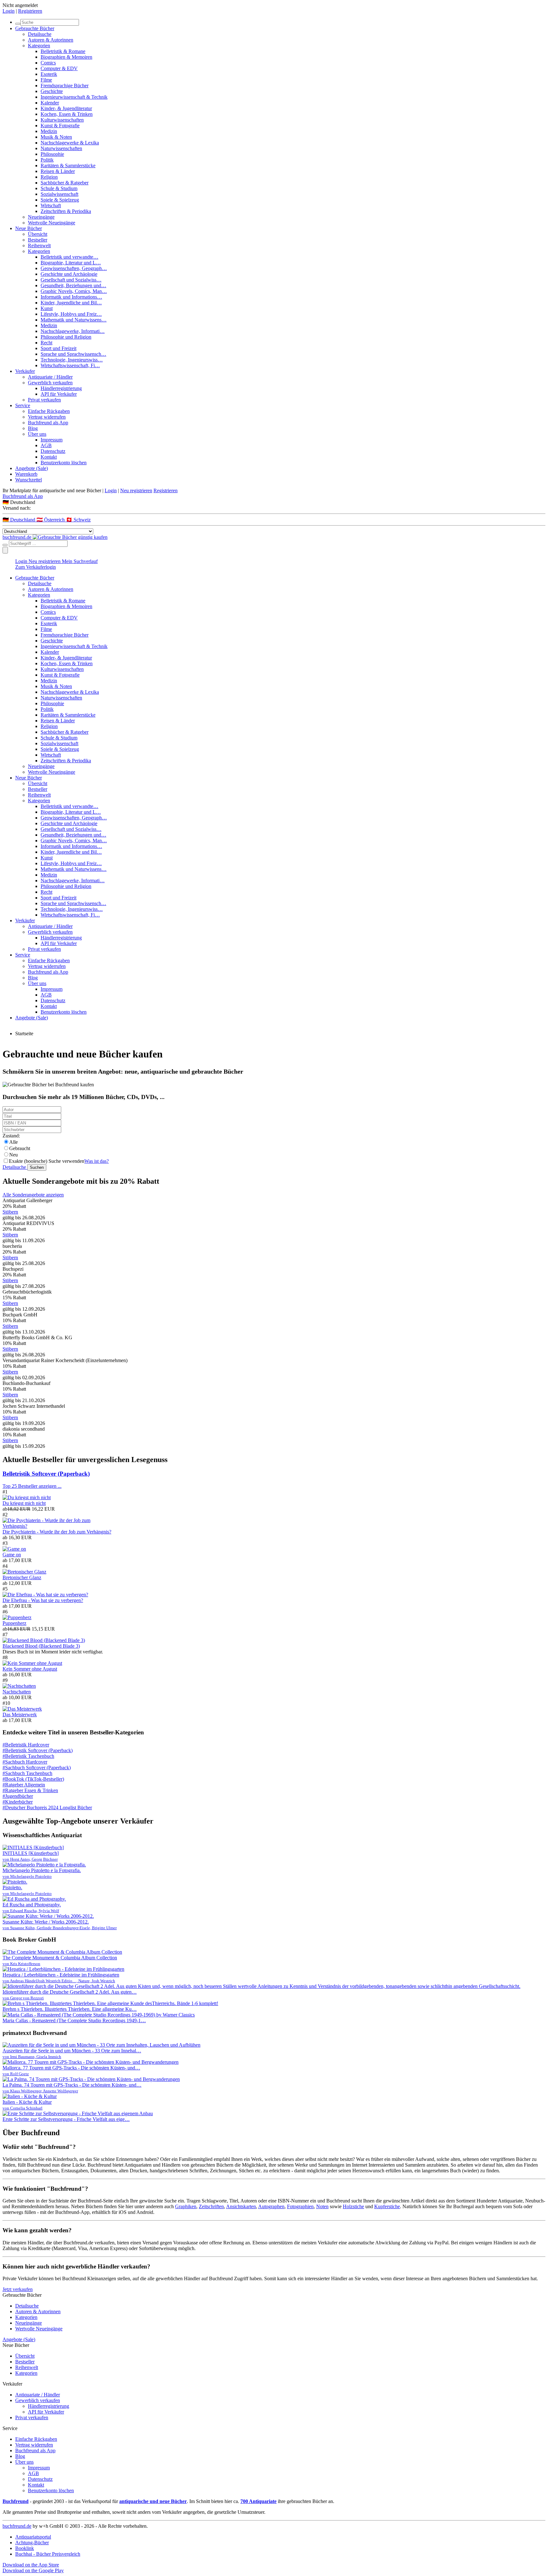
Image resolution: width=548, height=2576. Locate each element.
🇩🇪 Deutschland (20, 520)
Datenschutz (53, 451)
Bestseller (38, 240)
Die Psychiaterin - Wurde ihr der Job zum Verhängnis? (57, 1532)
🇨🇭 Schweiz (78, 520)
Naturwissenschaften (61, 148)
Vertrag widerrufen (47, 417)
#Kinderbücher (18, 1802)
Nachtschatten (17, 1692)
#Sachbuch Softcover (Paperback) (37, 1768)
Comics (48, 63)
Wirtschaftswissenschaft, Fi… (70, 365)
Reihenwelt (39, 245)
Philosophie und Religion (66, 337)
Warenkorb (26, 474)
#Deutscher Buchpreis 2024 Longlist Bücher (47, 1808)
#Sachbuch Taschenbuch (27, 1773)
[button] (274, 502)
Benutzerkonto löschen (64, 463)
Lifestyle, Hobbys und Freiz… (71, 314)
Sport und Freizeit (59, 348)
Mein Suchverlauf (80, 561)
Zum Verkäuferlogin (36, 567)
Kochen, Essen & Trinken (67, 114)
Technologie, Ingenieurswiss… (72, 360)
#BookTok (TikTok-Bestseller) (33, 1779)
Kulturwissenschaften (62, 120)
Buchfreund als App (48, 423)
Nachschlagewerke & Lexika (70, 143)
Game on (12, 1555)
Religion (49, 177)
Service (23, 405)
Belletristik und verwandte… (69, 257)
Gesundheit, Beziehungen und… (73, 285)
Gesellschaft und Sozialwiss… (71, 280)
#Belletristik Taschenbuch (28, 1756)
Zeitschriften (211, 2206)
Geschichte (52, 91)
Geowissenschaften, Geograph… (74, 268)
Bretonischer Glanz (22, 1577)
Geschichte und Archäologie (69, 274)
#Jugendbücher (18, 1796)
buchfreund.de (17, 2526)
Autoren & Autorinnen (51, 40)
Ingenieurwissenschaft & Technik (74, 97)
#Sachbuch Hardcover (25, 1762)
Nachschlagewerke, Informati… (73, 331)
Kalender (50, 103)
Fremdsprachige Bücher (65, 86)
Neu (13, 1155)
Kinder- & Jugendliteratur (66, 108)
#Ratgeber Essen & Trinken (30, 1790)
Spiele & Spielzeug (60, 200)
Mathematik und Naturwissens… (74, 320)
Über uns (37, 434)
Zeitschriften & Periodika (66, 211)
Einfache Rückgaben (49, 411)
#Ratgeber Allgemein (24, 1785)
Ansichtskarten (241, 2206)
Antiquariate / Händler (50, 377)
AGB (46, 445)
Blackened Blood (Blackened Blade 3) (41, 1646)
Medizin (49, 131)
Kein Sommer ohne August (30, 1669)
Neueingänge (41, 217)
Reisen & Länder (58, 171)
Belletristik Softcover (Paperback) (46, 1474)
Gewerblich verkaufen (50, 383)
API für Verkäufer (59, 394)
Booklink (25, 2548)
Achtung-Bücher (32, 2543)
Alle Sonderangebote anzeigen (33, 1195)
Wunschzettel (29, 480)
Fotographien (300, 2206)
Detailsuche (40, 34)
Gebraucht (20, 1148)
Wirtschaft (51, 205)
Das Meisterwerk (20, 1715)
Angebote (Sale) (32, 468)
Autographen (271, 2206)
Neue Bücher (29, 228)
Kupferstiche (387, 2206)
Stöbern (10, 1212)
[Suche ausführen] (5, 545)
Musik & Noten (56, 137)
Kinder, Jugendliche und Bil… (71, 303)
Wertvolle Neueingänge (52, 223)
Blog (33, 428)
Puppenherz (14, 1623)
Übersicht (38, 234)
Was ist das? (97, 1161)
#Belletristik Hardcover (26, 1745)
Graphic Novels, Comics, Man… (74, 291)
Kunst (47, 308)
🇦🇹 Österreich (51, 520)
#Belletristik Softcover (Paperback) (38, 1750)
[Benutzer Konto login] (5, 550)
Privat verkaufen (44, 400)
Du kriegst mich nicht (24, 1503)
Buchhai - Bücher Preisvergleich (48, 2554)
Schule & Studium (59, 188)
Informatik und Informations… (71, 297)
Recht (46, 343)
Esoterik (49, 74)
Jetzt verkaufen (18, 2289)
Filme (46, 80)
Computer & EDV (59, 68)
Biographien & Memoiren (66, 57)
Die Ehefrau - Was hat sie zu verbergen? (43, 1600)
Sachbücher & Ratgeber (65, 183)
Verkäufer (25, 371)
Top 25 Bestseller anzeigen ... (32, 1486)
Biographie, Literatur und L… (71, 263)
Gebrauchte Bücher (35, 28)
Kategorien (39, 46)
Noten (322, 2206)
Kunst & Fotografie (60, 126)
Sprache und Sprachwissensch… (73, 354)
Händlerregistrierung (61, 388)
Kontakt (49, 457)
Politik (47, 160)
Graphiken (186, 2206)
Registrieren (30, 11)
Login (9, 11)
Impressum (52, 440)
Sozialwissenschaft (59, 194)
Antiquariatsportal (33, 2537)
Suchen (37, 1167)
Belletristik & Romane (63, 51)
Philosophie (52, 154)
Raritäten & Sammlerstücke (68, 166)
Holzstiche (353, 2206)
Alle (13, 1142)
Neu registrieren (136, 490)
